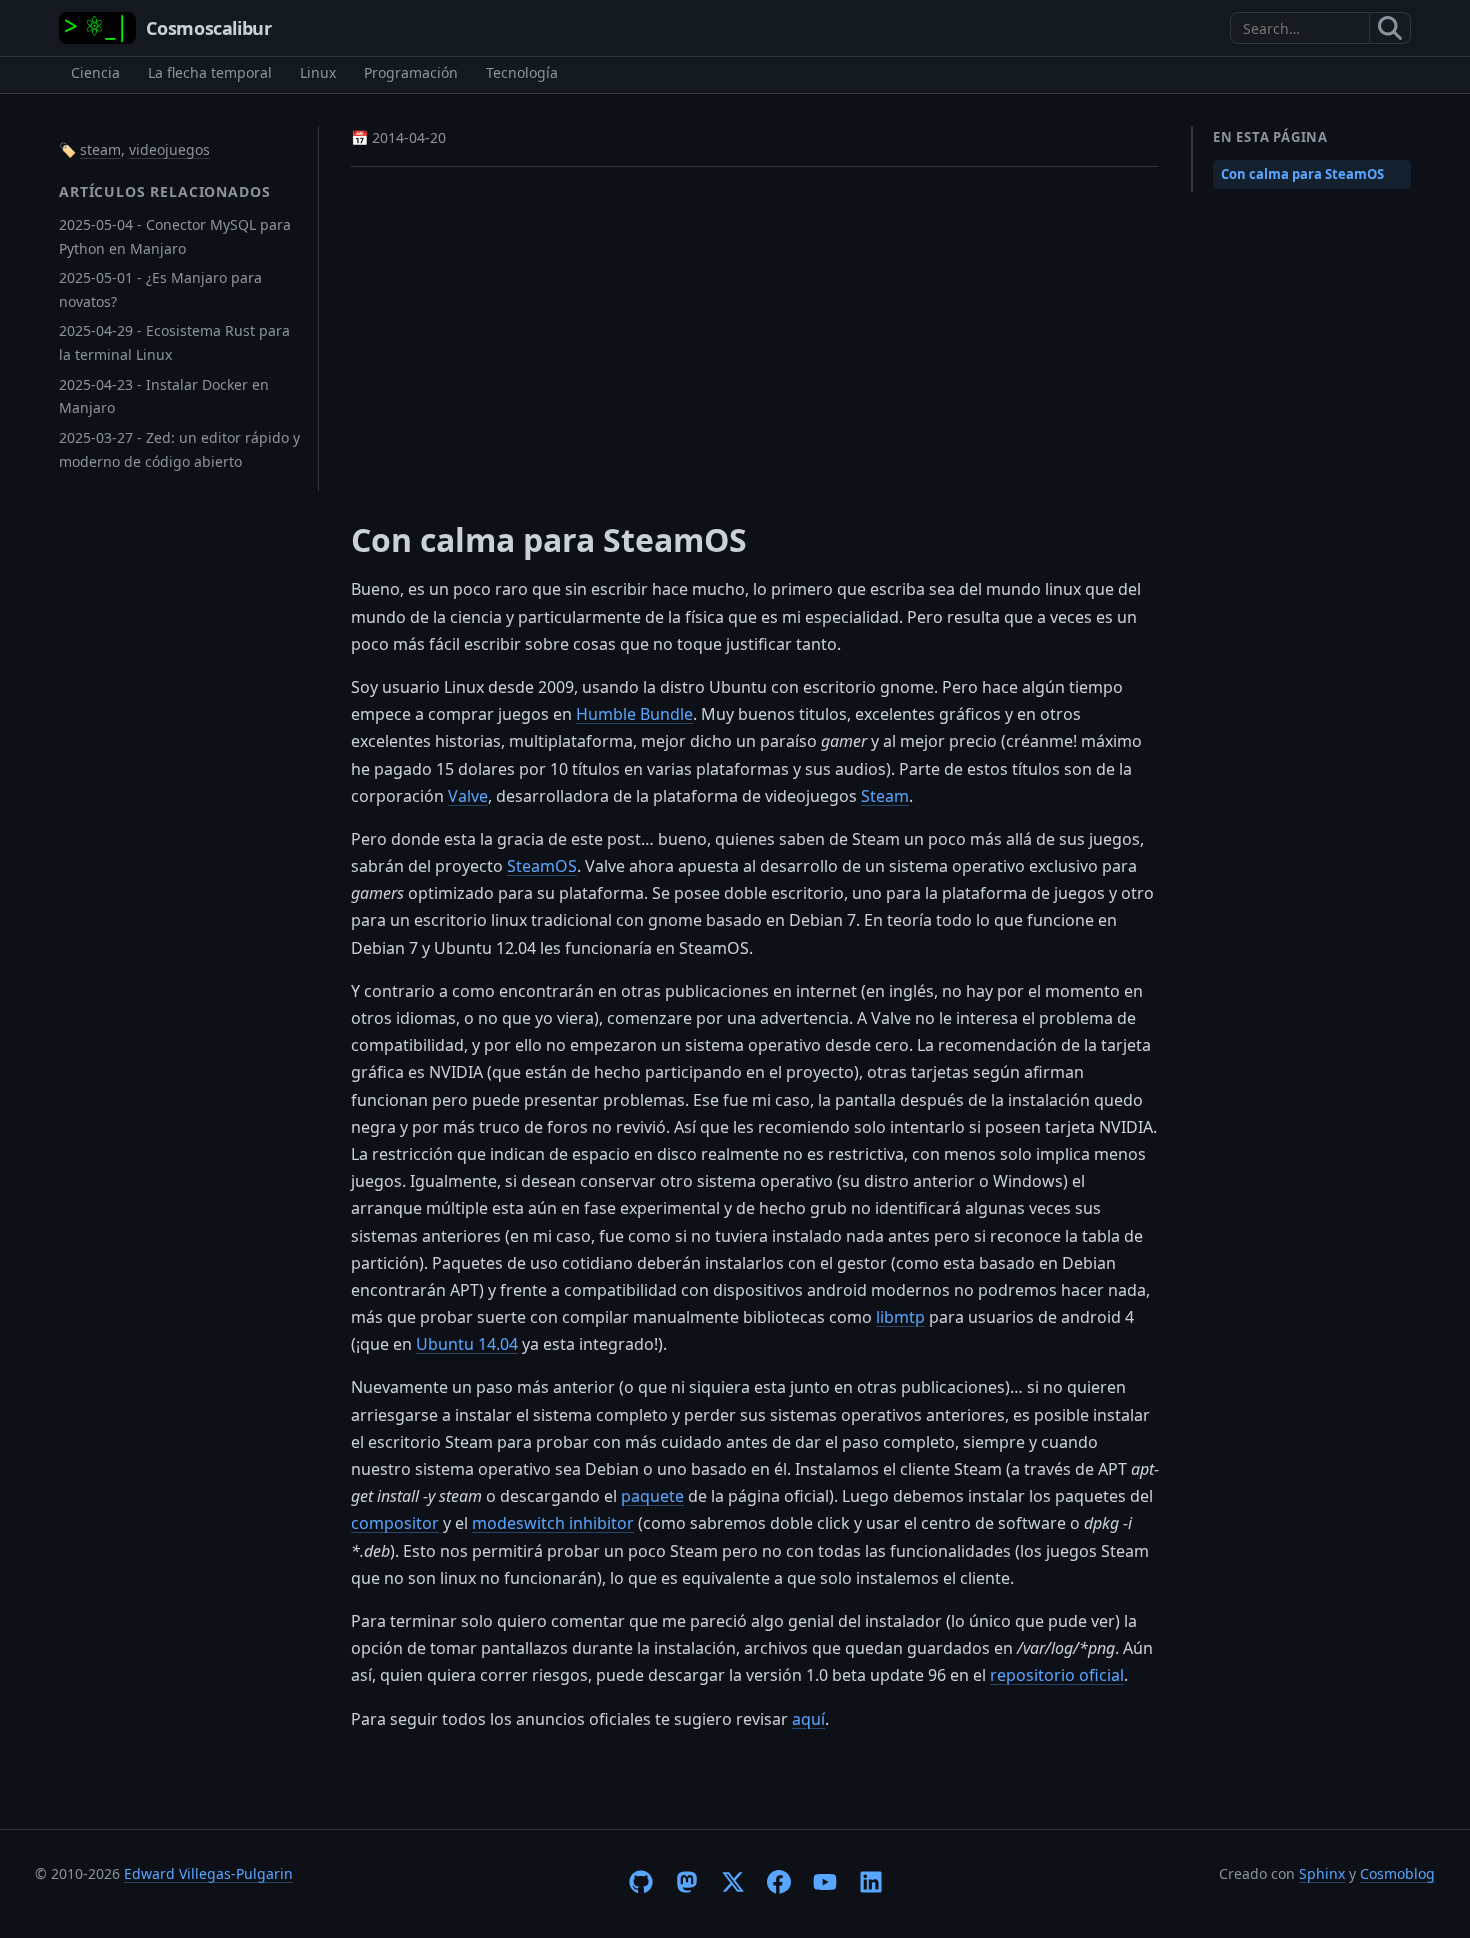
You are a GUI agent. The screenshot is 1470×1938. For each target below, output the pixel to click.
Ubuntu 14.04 (467, 1344)
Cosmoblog (1397, 1873)
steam (100, 149)
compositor (395, 1523)
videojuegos (169, 149)
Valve (468, 796)
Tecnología (522, 72)
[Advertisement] (755, 331)
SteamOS (542, 866)
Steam (885, 796)
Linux (318, 72)
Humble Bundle (634, 714)
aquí (808, 1719)
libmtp (900, 1317)
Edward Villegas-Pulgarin (208, 1873)
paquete (652, 1496)
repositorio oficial (1057, 1675)
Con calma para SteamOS (1302, 174)
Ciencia (95, 72)
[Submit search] (1390, 28)
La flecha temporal (210, 72)
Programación (411, 72)
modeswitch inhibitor (553, 1523)
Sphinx (1322, 1873)
